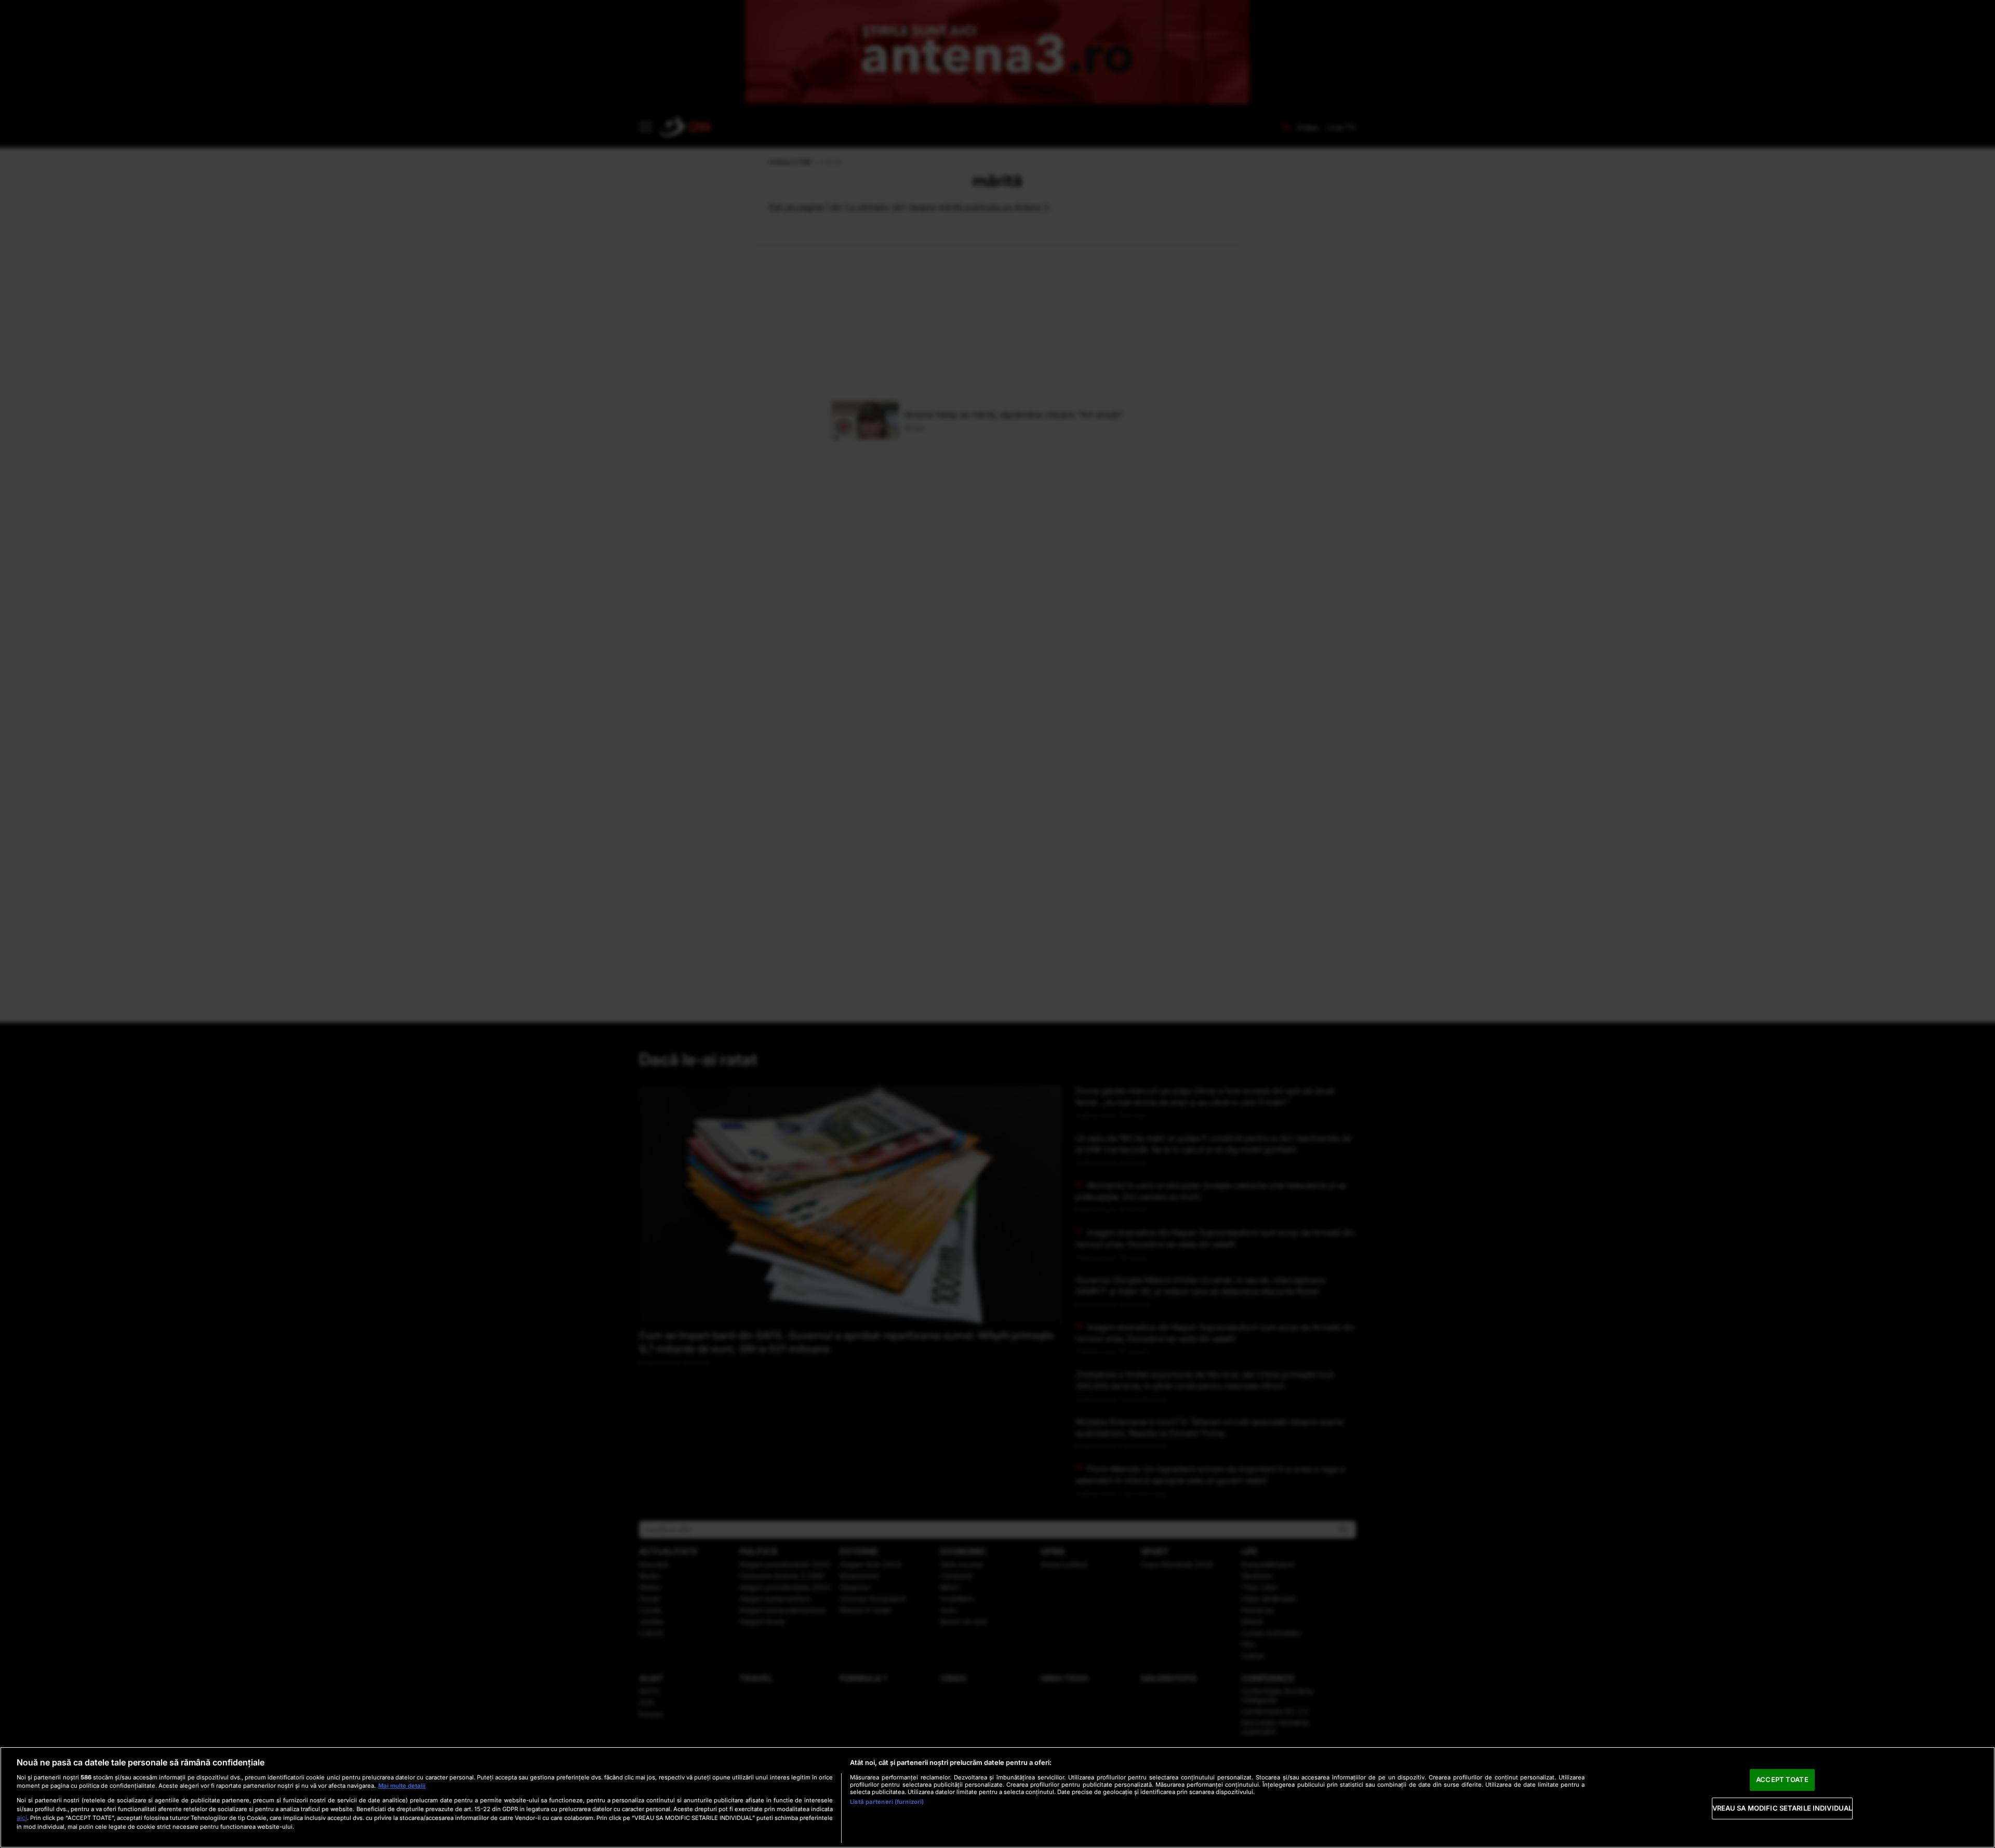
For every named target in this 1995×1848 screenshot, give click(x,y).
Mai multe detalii (402, 1786)
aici (22, 1818)
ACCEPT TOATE (1782, 1779)
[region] (997, 1797)
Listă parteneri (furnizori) (887, 1802)
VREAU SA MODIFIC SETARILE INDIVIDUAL (1783, 1808)
